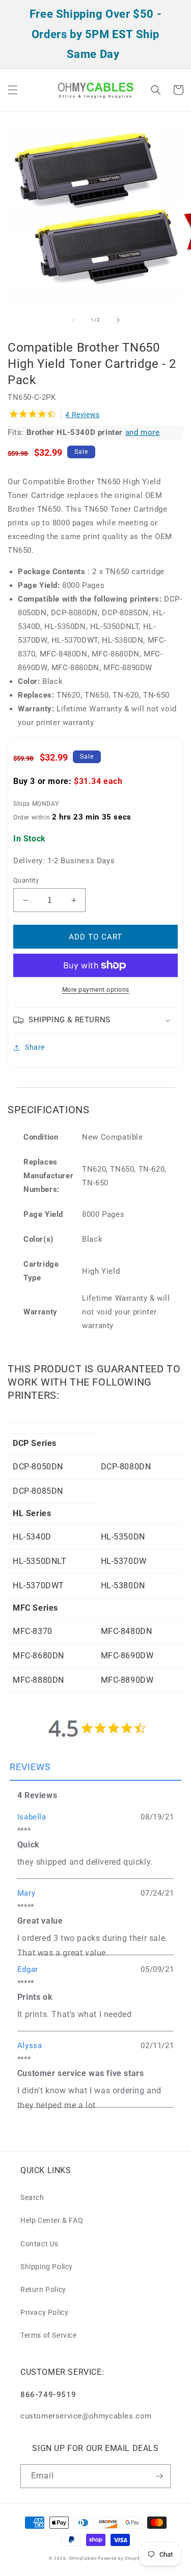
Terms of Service (49, 2335)
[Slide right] (118, 320)
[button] (13, 90)
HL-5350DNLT (40, 1561)
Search (32, 2197)
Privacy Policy (44, 2312)
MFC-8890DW (127, 1680)
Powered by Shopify (120, 2558)
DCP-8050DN (38, 1467)
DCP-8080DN (126, 1467)
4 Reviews (82, 415)
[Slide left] (73, 320)
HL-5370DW (124, 1561)
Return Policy (43, 2289)
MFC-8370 (33, 1631)
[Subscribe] (159, 2476)
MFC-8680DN (38, 1656)
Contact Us (39, 2244)
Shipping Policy (47, 2267)
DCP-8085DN (38, 1491)
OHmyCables (83, 2558)
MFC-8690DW (127, 1656)
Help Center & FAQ (52, 2220)
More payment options (96, 990)
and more (143, 432)
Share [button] (35, 1047)
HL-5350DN (123, 1537)
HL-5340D (32, 1537)
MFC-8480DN (127, 1631)
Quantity (26, 880)
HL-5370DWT (38, 1585)
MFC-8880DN (38, 1680)
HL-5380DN (123, 1585)
